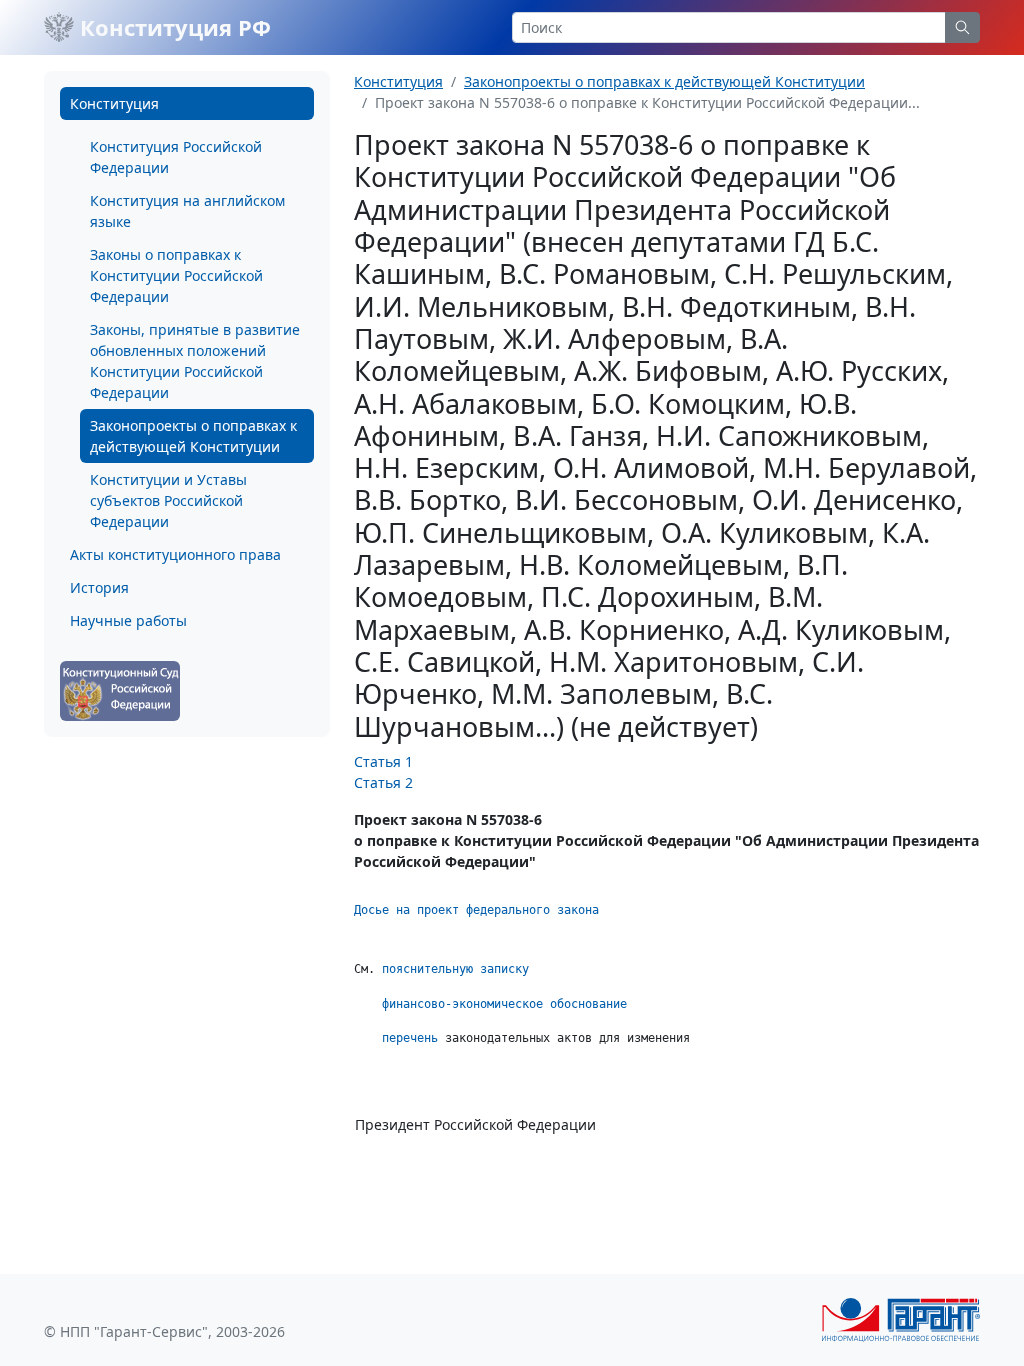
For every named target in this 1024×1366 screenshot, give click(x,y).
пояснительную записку (455, 969)
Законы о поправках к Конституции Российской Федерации (176, 275)
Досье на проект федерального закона (480, 910)
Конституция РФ (172, 27)
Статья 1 (383, 761)
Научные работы (128, 620)
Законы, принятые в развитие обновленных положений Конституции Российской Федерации (195, 361)
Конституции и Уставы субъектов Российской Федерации (168, 500)
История (99, 587)
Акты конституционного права (175, 554)
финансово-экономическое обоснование (504, 1004)
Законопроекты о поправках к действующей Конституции (193, 436)
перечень (410, 1038)
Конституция (114, 103)
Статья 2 (383, 782)
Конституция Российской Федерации (176, 157)
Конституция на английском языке (187, 211)
